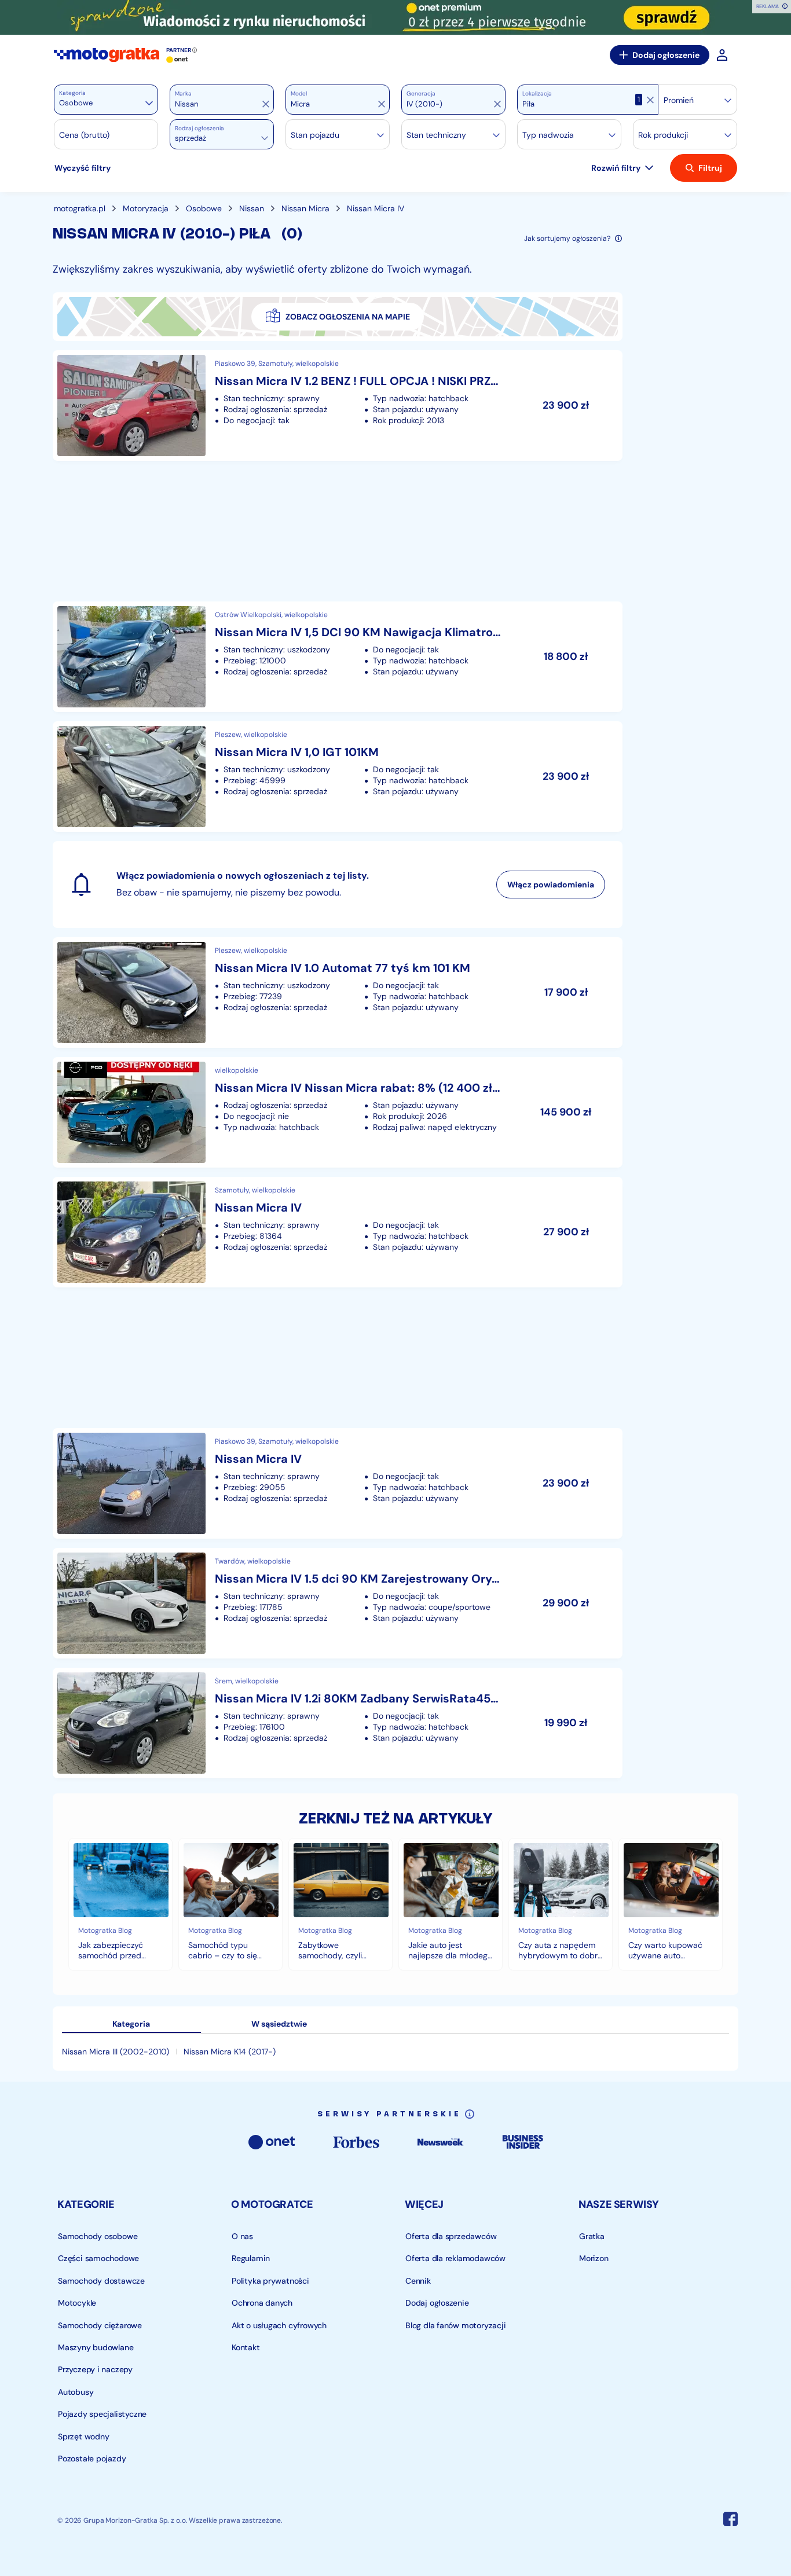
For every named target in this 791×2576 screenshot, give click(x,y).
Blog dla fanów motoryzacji (456, 2325)
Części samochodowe (98, 2258)
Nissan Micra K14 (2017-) (230, 2052)
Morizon (594, 2258)
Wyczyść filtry (83, 168)
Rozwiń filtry (616, 168)
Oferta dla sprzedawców (451, 2236)
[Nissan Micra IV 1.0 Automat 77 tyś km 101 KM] (338, 992)
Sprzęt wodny (83, 2436)
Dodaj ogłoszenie (666, 55)
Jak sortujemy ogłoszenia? (567, 238)
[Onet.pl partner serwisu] (177, 60)
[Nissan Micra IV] (338, 1232)
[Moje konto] (722, 55)
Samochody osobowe (98, 2236)
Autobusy (76, 2392)
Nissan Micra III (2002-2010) (116, 2052)
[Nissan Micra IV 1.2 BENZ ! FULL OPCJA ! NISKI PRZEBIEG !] (338, 406)
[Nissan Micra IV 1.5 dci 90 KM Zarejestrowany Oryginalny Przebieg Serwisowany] (338, 1603)
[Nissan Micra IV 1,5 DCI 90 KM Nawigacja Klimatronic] (338, 657)
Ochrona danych (262, 2303)
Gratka (592, 2236)
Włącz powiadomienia (551, 885)
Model (299, 94)
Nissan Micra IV (376, 208)
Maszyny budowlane (96, 2347)
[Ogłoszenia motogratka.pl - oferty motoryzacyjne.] (107, 55)
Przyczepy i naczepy (95, 2370)
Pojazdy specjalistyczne (102, 2414)
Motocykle (77, 2303)
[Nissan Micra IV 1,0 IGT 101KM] (338, 777)
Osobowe (204, 208)
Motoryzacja (146, 208)
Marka (183, 94)
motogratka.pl (80, 208)
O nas (242, 2236)
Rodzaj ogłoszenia (199, 129)
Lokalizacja (537, 94)
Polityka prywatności (270, 2281)
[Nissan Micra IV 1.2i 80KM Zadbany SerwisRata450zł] (338, 1723)
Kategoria (72, 93)
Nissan (252, 208)
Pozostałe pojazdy (92, 2458)
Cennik (418, 2281)
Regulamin (251, 2258)
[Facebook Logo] (730, 2521)
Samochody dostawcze (101, 2281)
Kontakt (246, 2347)
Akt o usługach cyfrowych (279, 2325)
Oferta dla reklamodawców (455, 2258)
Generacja (421, 94)
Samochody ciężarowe (100, 2325)
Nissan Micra (305, 208)
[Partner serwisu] (395, 17)
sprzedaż (191, 138)
